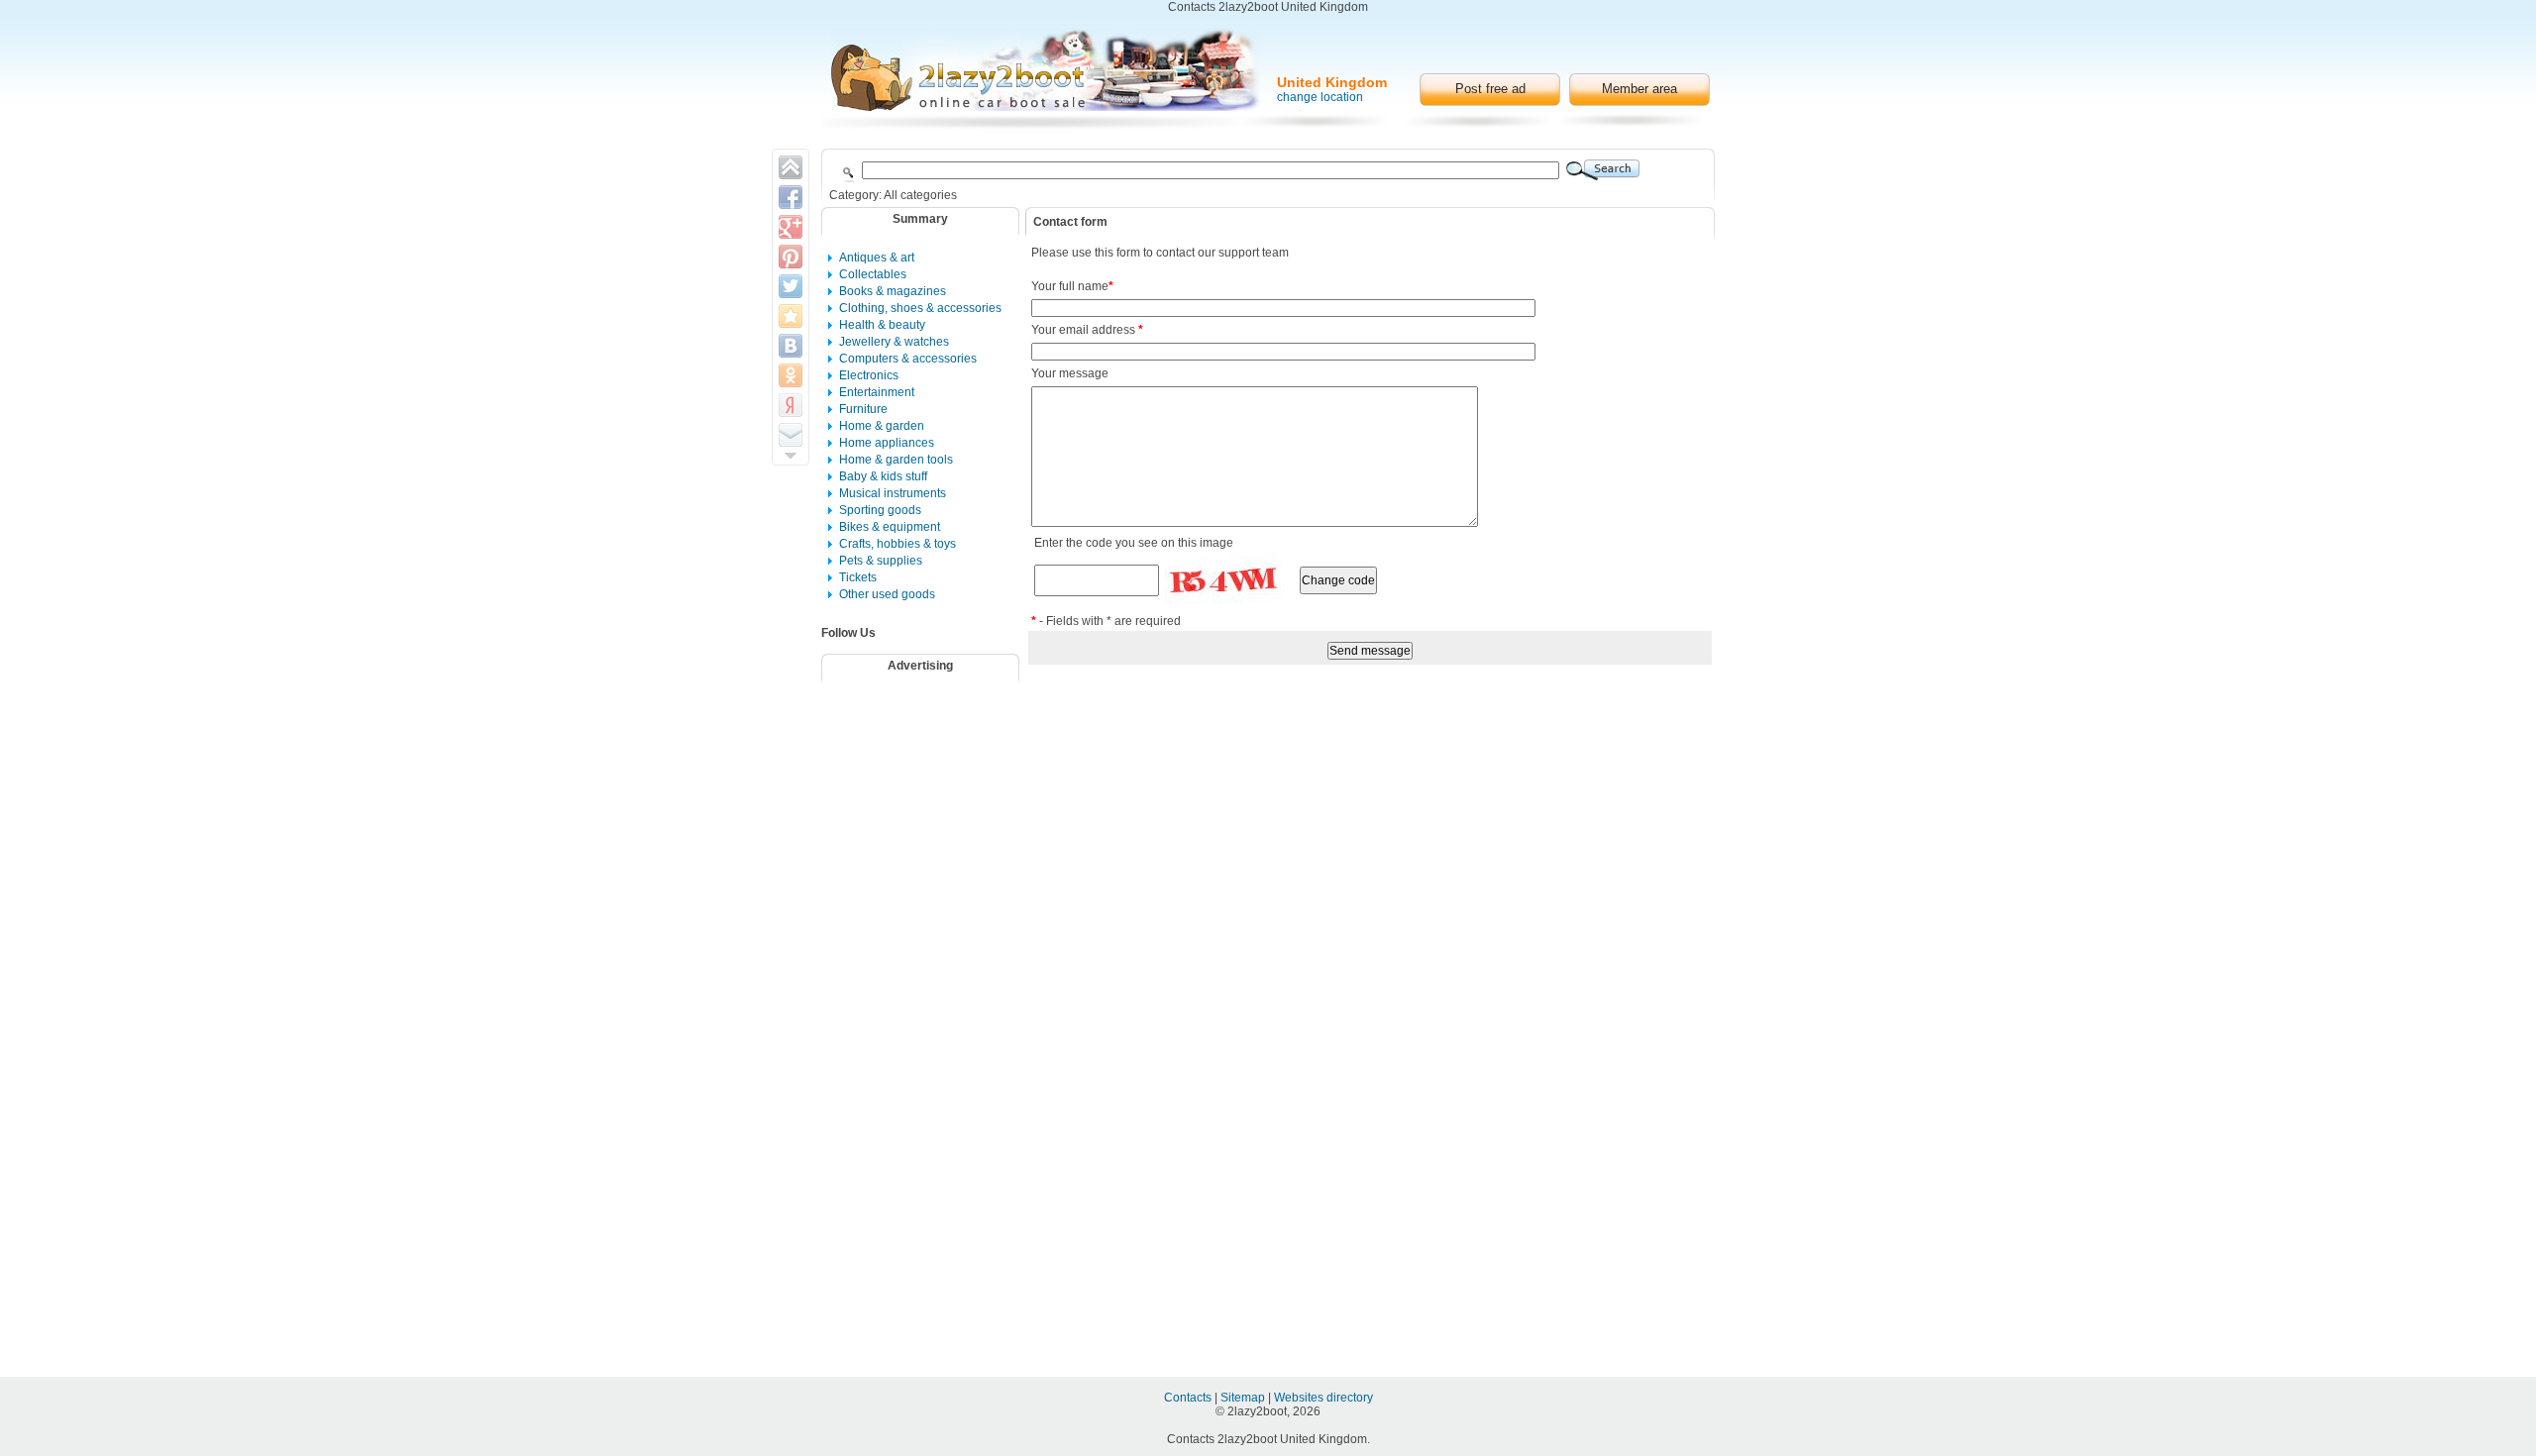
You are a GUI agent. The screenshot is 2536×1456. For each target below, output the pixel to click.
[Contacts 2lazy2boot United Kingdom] (1046, 69)
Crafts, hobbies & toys (898, 544)
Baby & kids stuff (883, 476)
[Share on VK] (791, 346)
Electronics (869, 375)
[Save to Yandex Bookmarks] (791, 405)
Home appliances (887, 443)
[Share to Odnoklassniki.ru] (791, 375)
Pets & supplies (881, 561)
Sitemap (1244, 1398)
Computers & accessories (908, 359)
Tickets (858, 577)
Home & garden (882, 426)
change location (1320, 97)
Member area (1639, 89)
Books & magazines (893, 291)
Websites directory (1323, 1398)
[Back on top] (791, 167)
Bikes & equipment (890, 527)
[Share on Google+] (791, 227)
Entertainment (877, 392)
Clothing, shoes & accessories (920, 308)
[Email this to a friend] (791, 435)
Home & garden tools (896, 460)
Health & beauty (882, 325)
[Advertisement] (933, 742)
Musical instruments (893, 493)
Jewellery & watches (894, 342)
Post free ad (1490, 89)
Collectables (873, 274)
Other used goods (887, 594)
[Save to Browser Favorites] (791, 316)
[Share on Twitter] (791, 286)
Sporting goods (880, 510)
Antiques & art (877, 258)
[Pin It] (791, 257)
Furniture (863, 409)
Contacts (1189, 1398)
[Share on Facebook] (791, 197)
